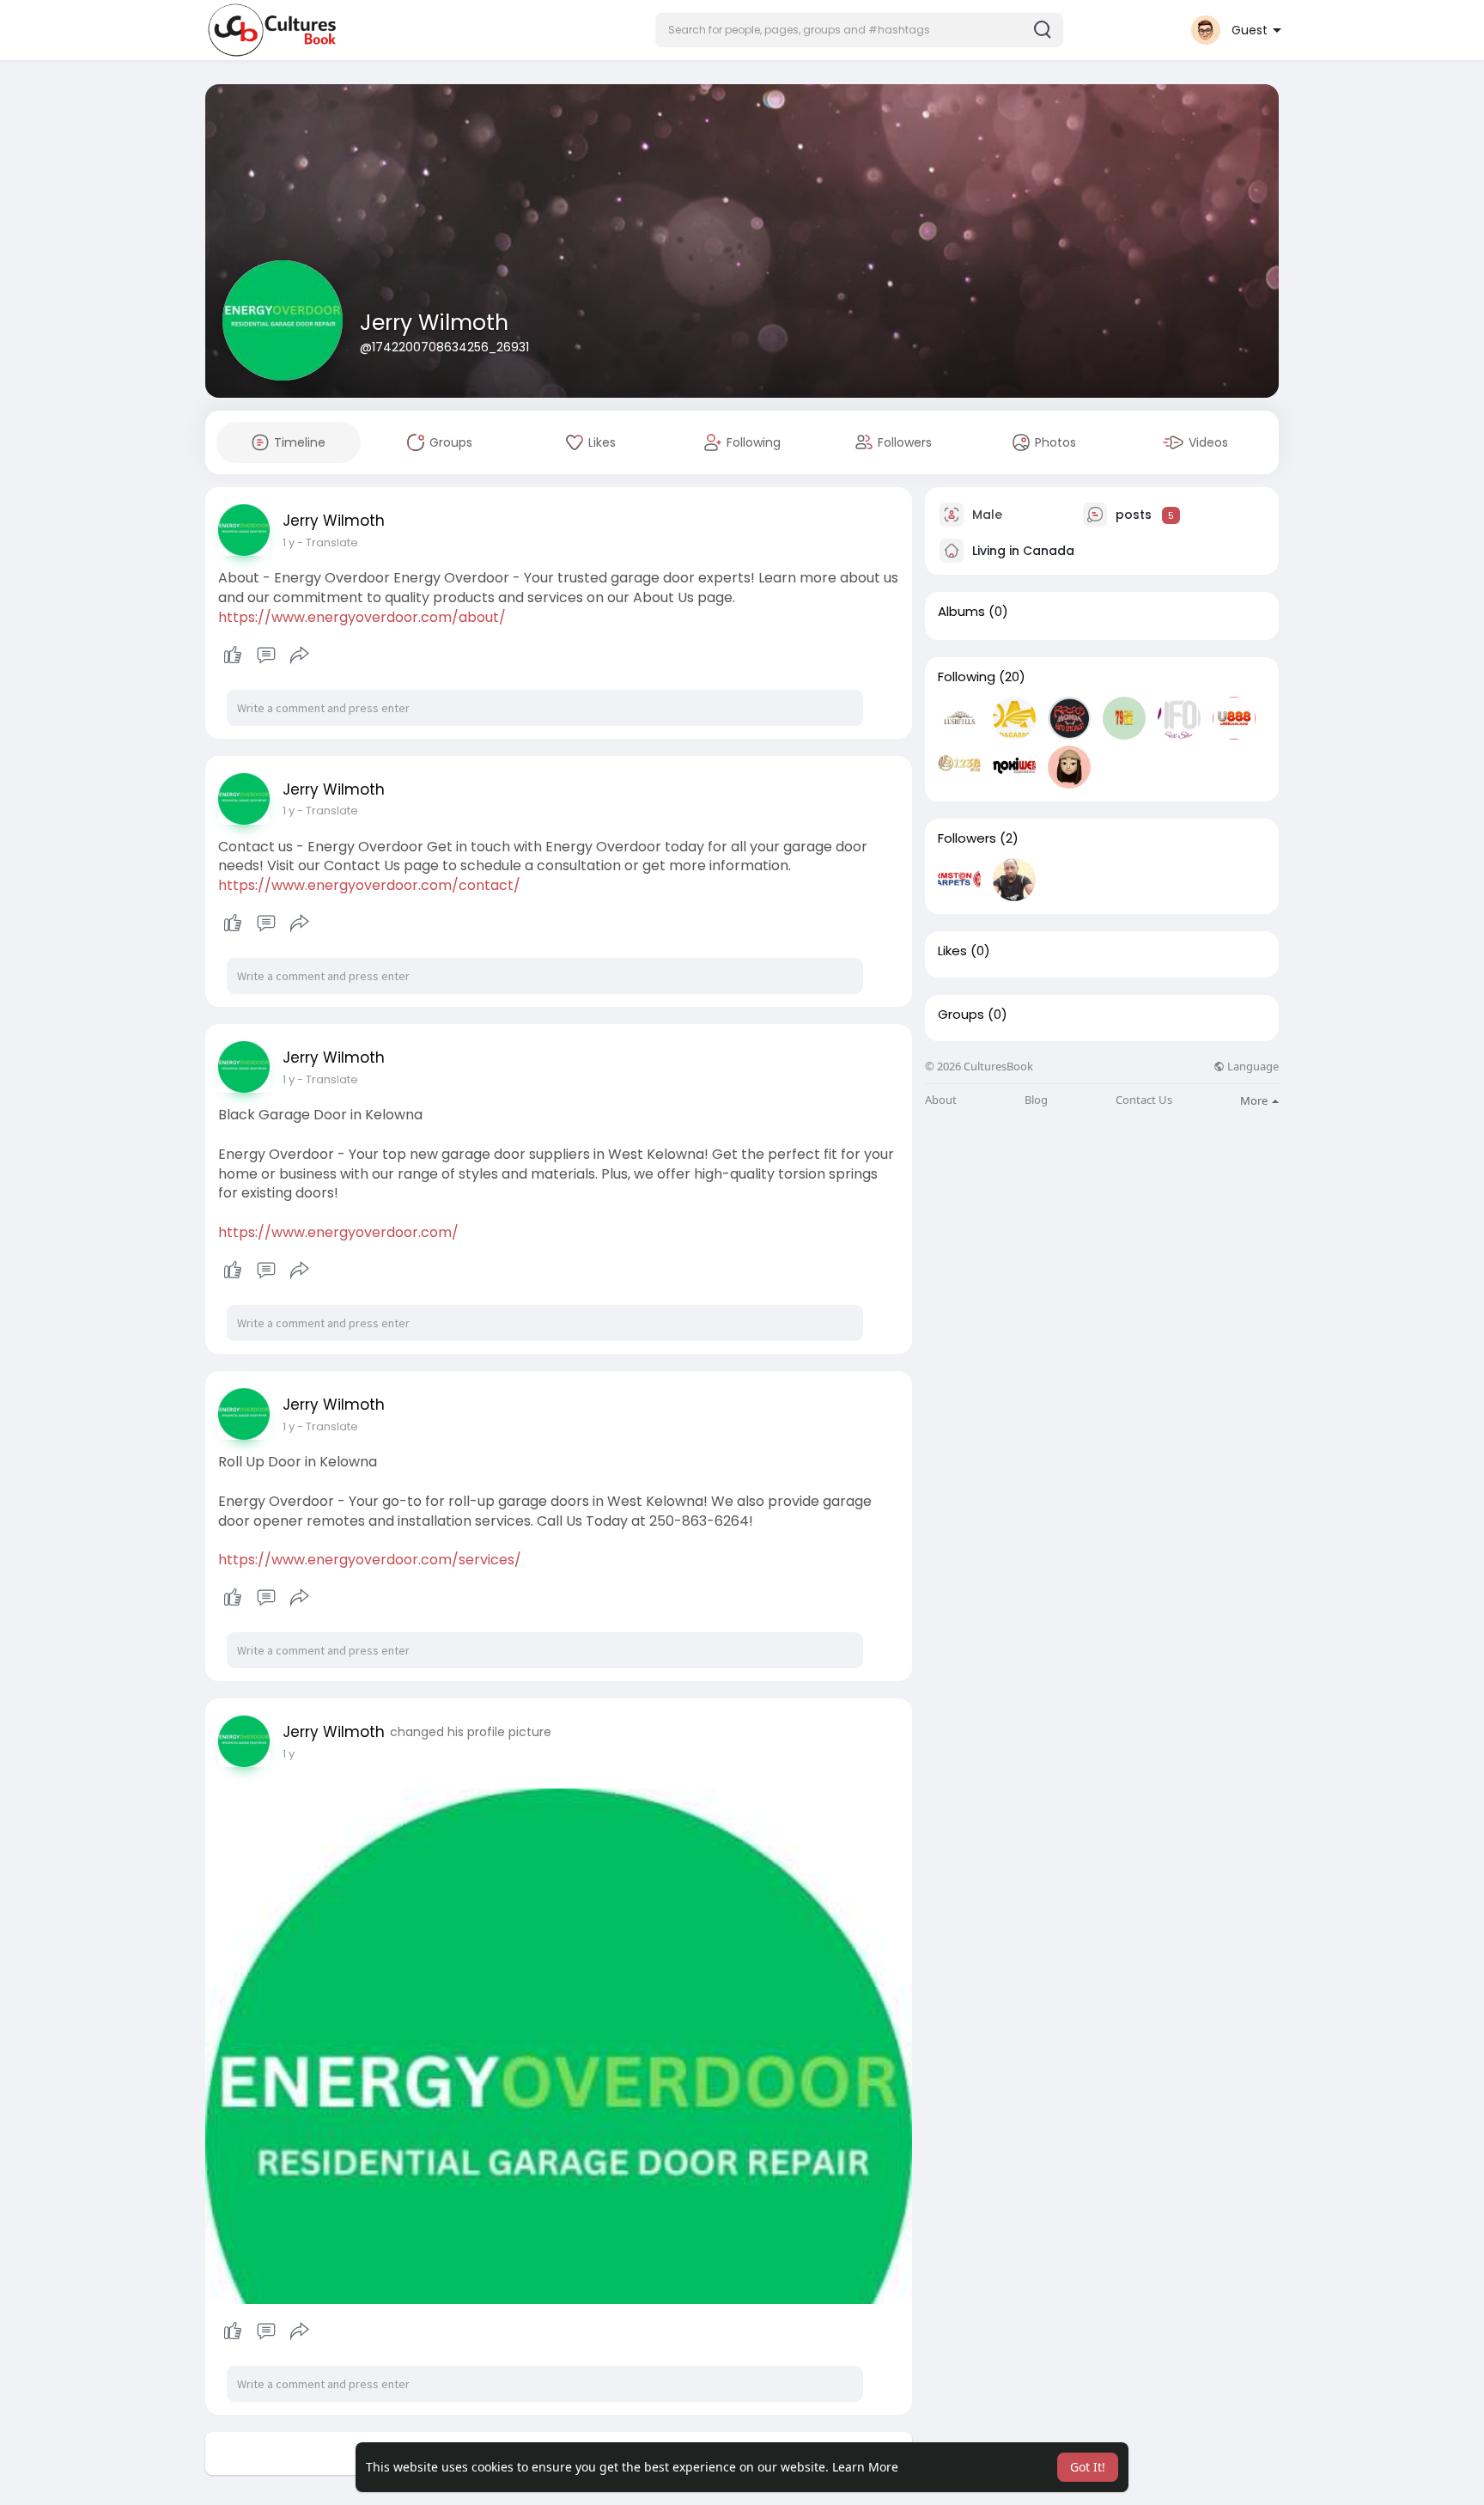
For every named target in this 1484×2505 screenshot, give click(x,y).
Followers (967, 838)
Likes (952, 951)
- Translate (328, 542)
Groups (961, 1015)
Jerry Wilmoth (434, 323)
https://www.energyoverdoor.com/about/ (362, 617)
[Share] (300, 655)
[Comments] (266, 655)
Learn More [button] (865, 2467)
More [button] (1255, 1100)
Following (967, 677)
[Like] (266, 655)
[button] (859, 30)
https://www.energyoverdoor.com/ (338, 1232)
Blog (1036, 1100)
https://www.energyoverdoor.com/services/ (370, 1560)
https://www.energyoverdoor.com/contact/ (369, 885)
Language (1252, 1067)
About (941, 1100)
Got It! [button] (1088, 2467)
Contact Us (1144, 1100)
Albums (961, 612)
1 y (289, 542)
